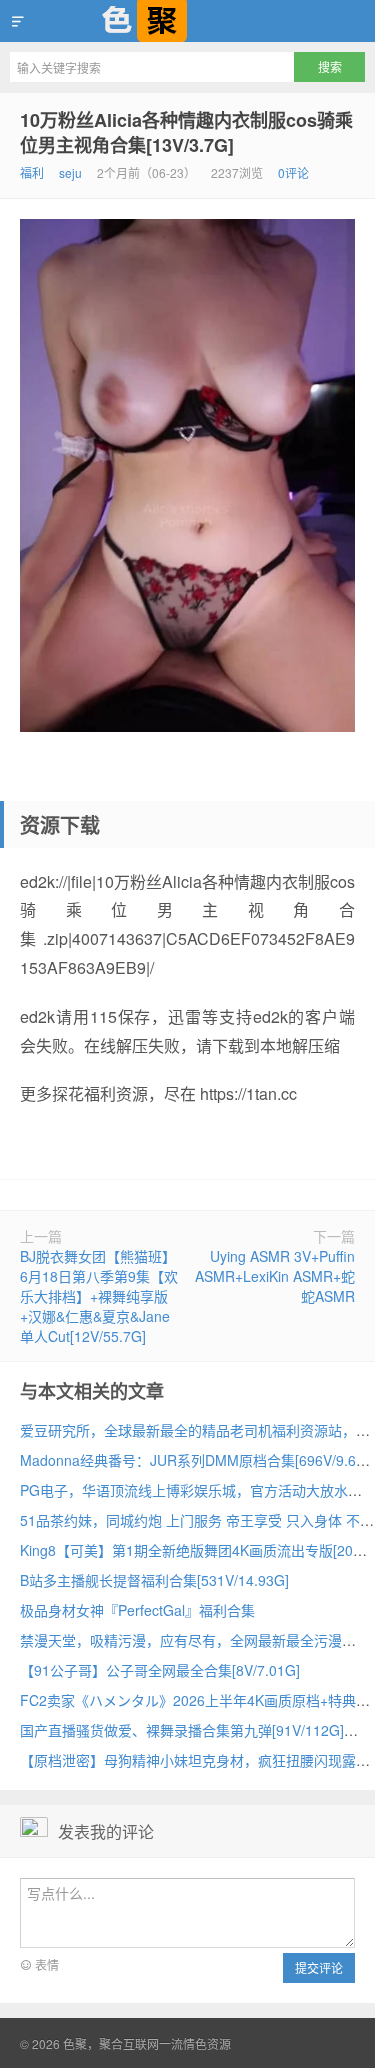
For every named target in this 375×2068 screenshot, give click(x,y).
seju (70, 172)
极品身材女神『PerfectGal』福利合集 (137, 1610)
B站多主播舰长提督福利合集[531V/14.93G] (154, 1580)
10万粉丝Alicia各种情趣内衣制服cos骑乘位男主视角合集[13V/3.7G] (186, 132)
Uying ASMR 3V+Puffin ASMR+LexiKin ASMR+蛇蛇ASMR (275, 1276)
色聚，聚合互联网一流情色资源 (187, 21)
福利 (32, 172)
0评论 (293, 172)
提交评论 (319, 1967)
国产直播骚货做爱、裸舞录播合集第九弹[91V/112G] (182, 1730)
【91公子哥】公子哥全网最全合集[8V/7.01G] (160, 1670)
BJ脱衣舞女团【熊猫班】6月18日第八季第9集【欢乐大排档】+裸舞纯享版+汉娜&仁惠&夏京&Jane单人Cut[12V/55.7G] (99, 1296)
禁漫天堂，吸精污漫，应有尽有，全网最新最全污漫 (181, 1640)
